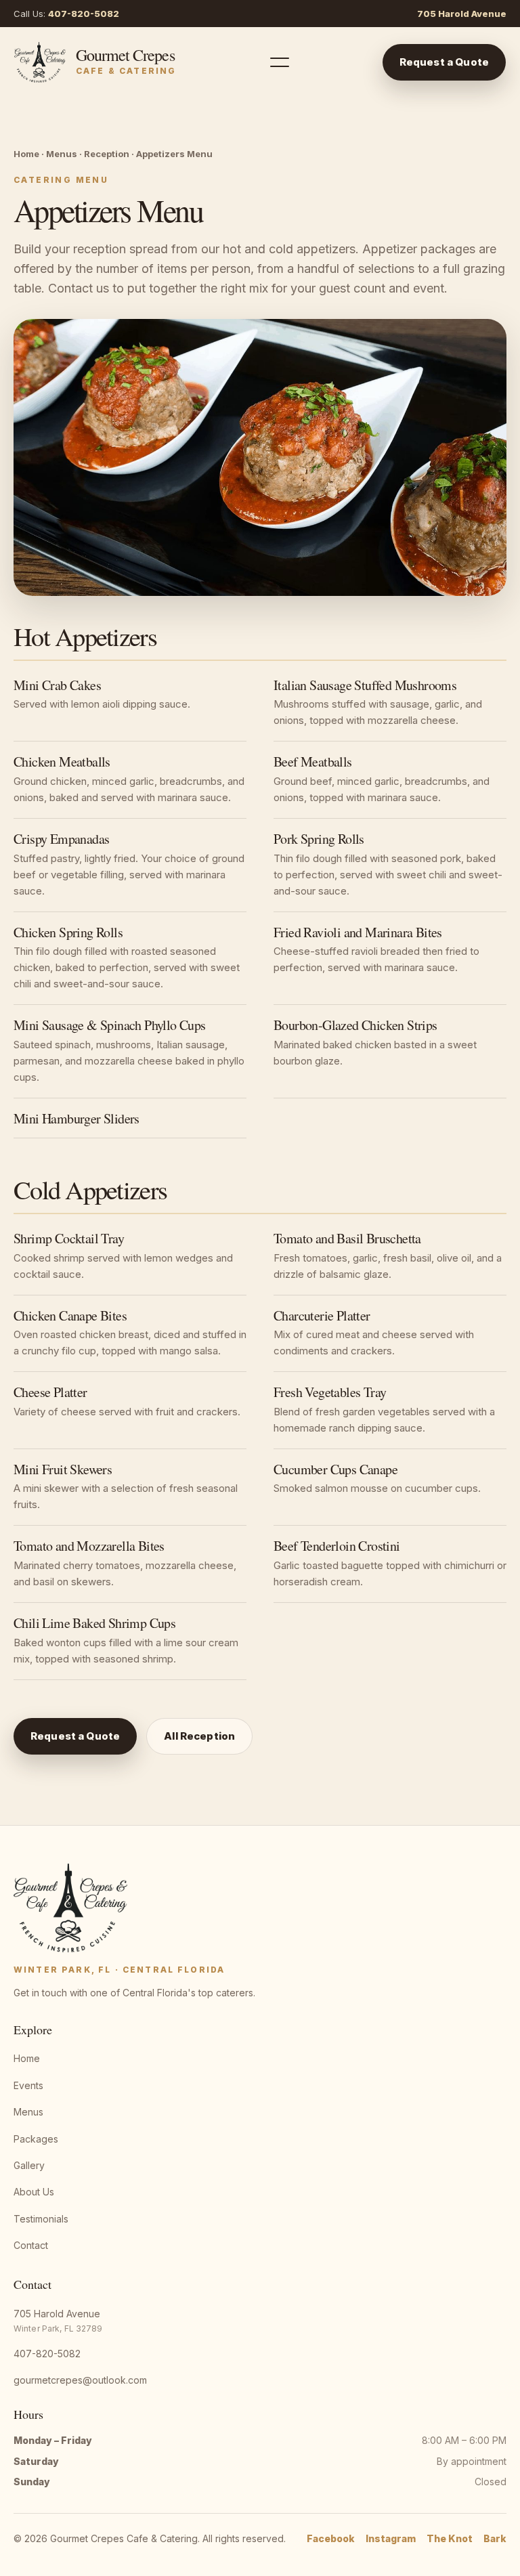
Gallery (29, 2165)
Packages (36, 2139)
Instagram (391, 2538)
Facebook (331, 2538)
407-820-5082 (84, 14)
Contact (31, 2245)
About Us (34, 2192)
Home (26, 154)
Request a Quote (444, 62)
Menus (62, 154)
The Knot (450, 2538)
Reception (107, 154)
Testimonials (41, 2219)
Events (28, 2085)
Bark (495, 2538)
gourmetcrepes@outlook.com (80, 2380)
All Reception (199, 1736)
